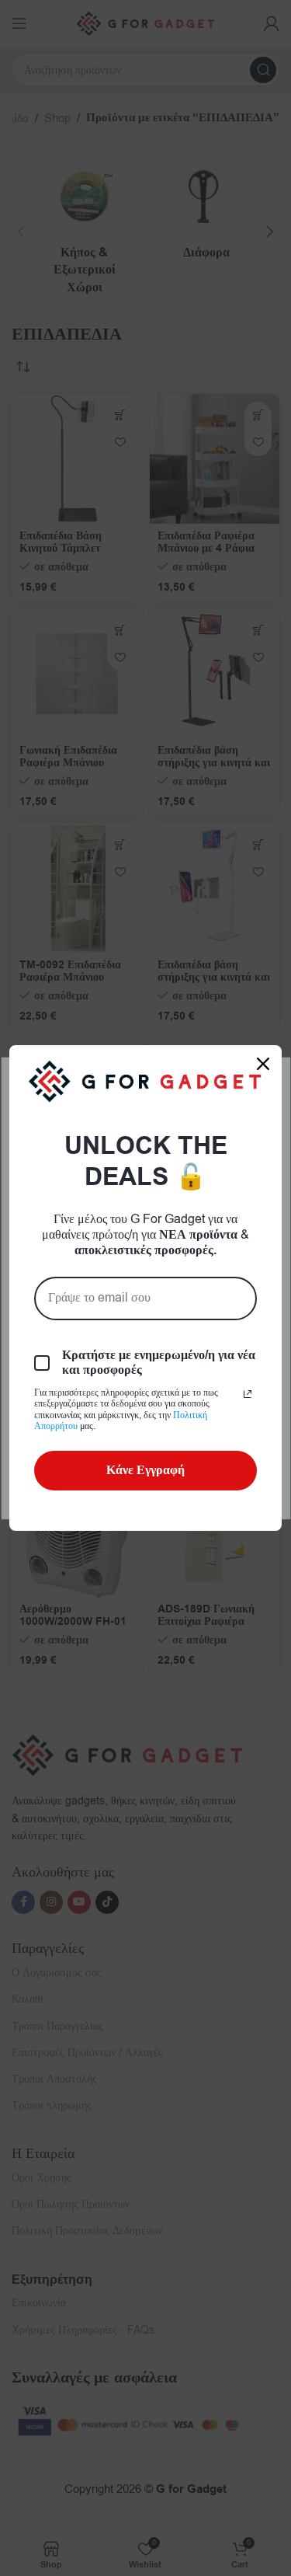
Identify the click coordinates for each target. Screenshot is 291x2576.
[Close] (263, 1064)
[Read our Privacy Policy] (248, 1394)
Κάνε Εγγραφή (145, 1470)
